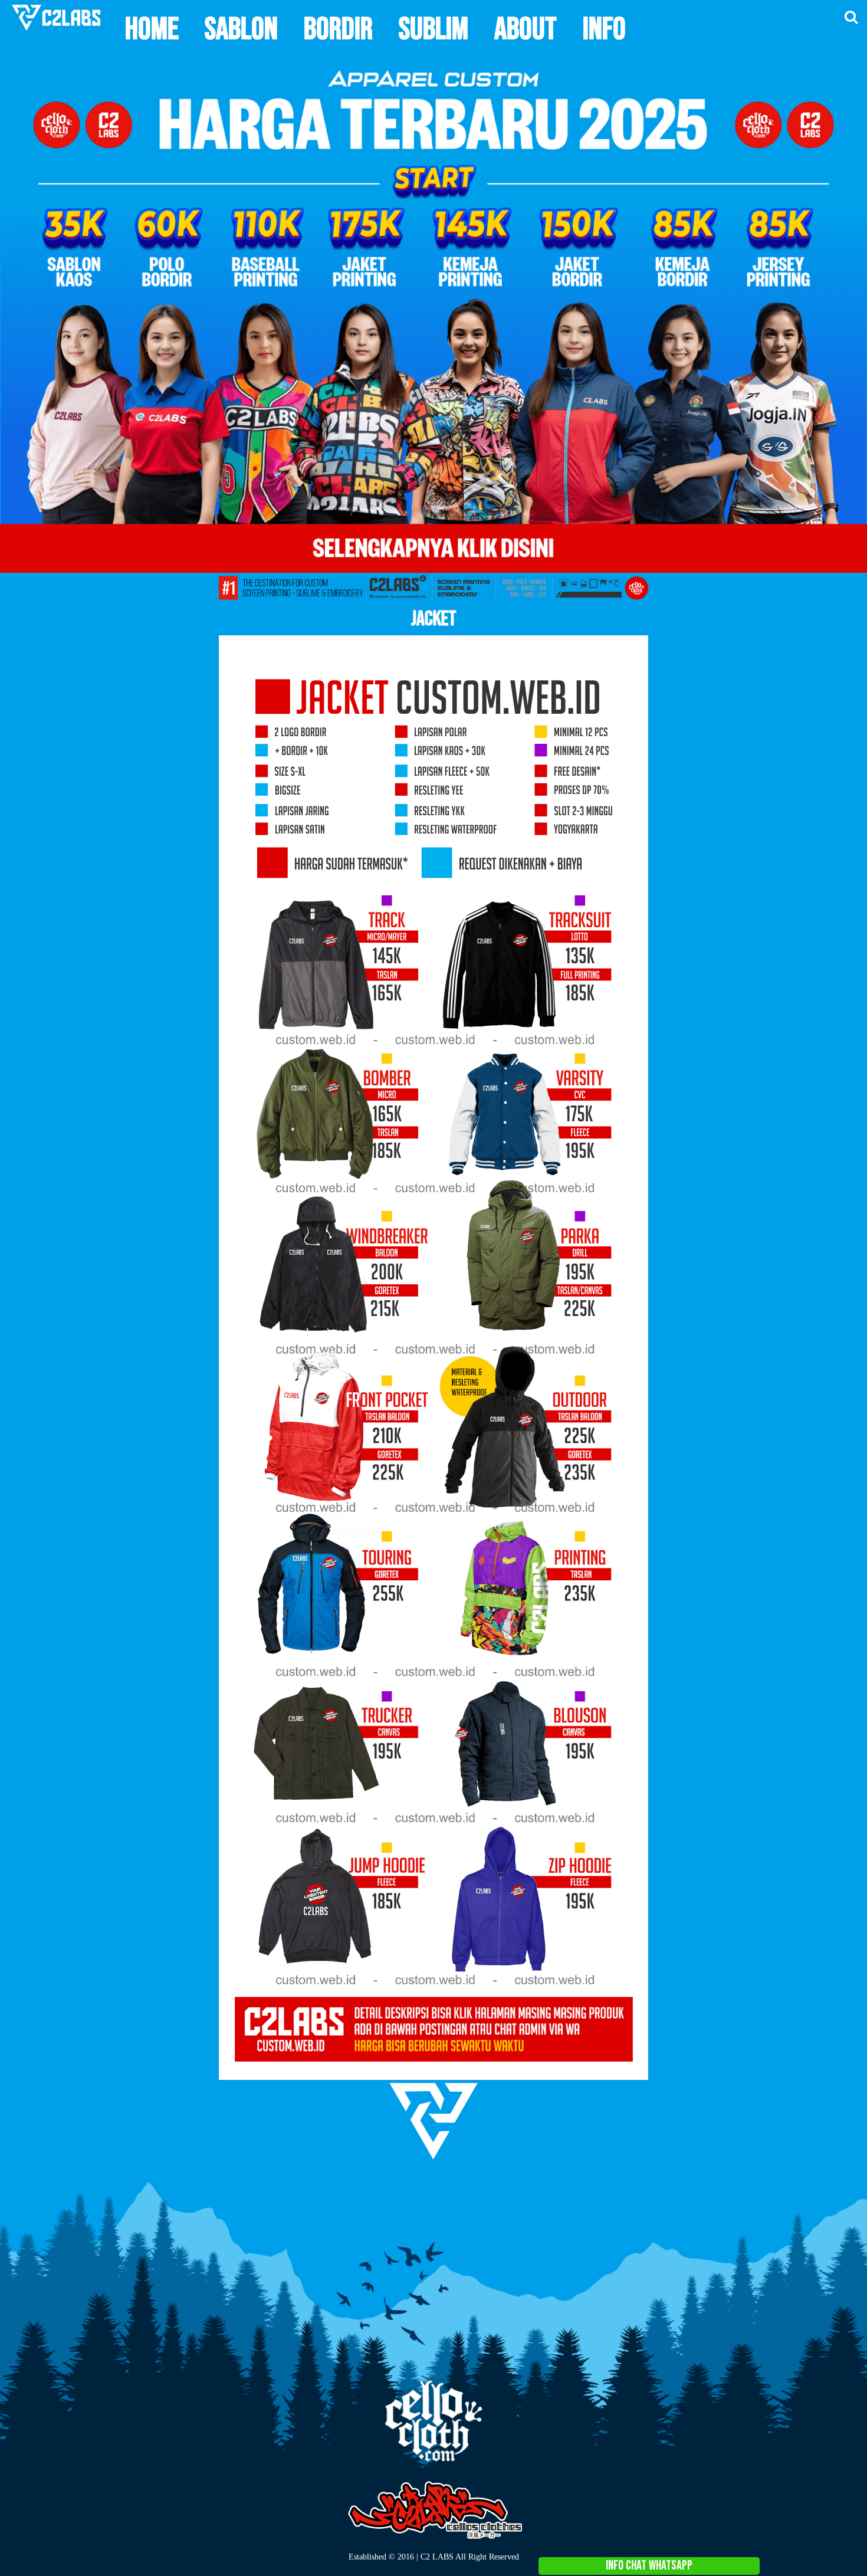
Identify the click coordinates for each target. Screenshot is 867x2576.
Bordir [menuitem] (338, 29)
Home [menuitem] (152, 29)
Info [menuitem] (604, 29)
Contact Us (864, 2172)
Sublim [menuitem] (433, 29)
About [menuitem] (526, 29)
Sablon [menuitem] (241, 29)
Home (836, 2172)
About (850, 2172)
